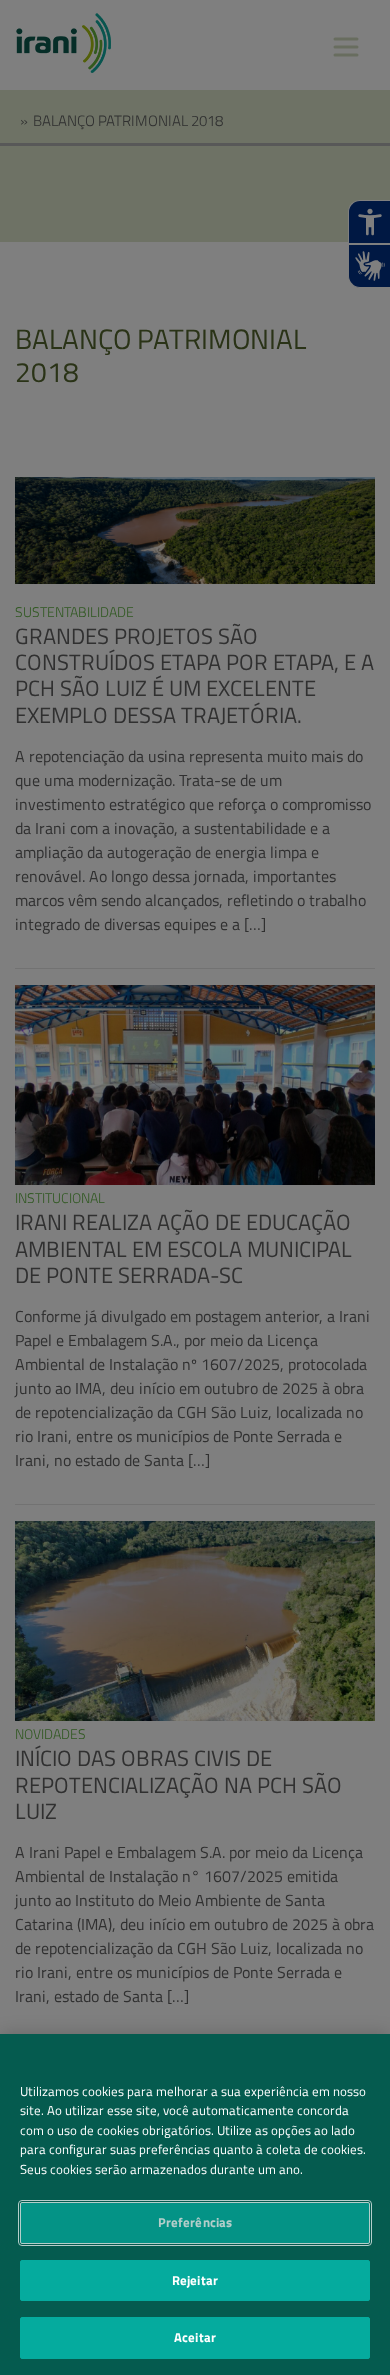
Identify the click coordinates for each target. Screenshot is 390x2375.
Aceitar (195, 2337)
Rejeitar (195, 2280)
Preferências (195, 2222)
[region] (195, 2204)
